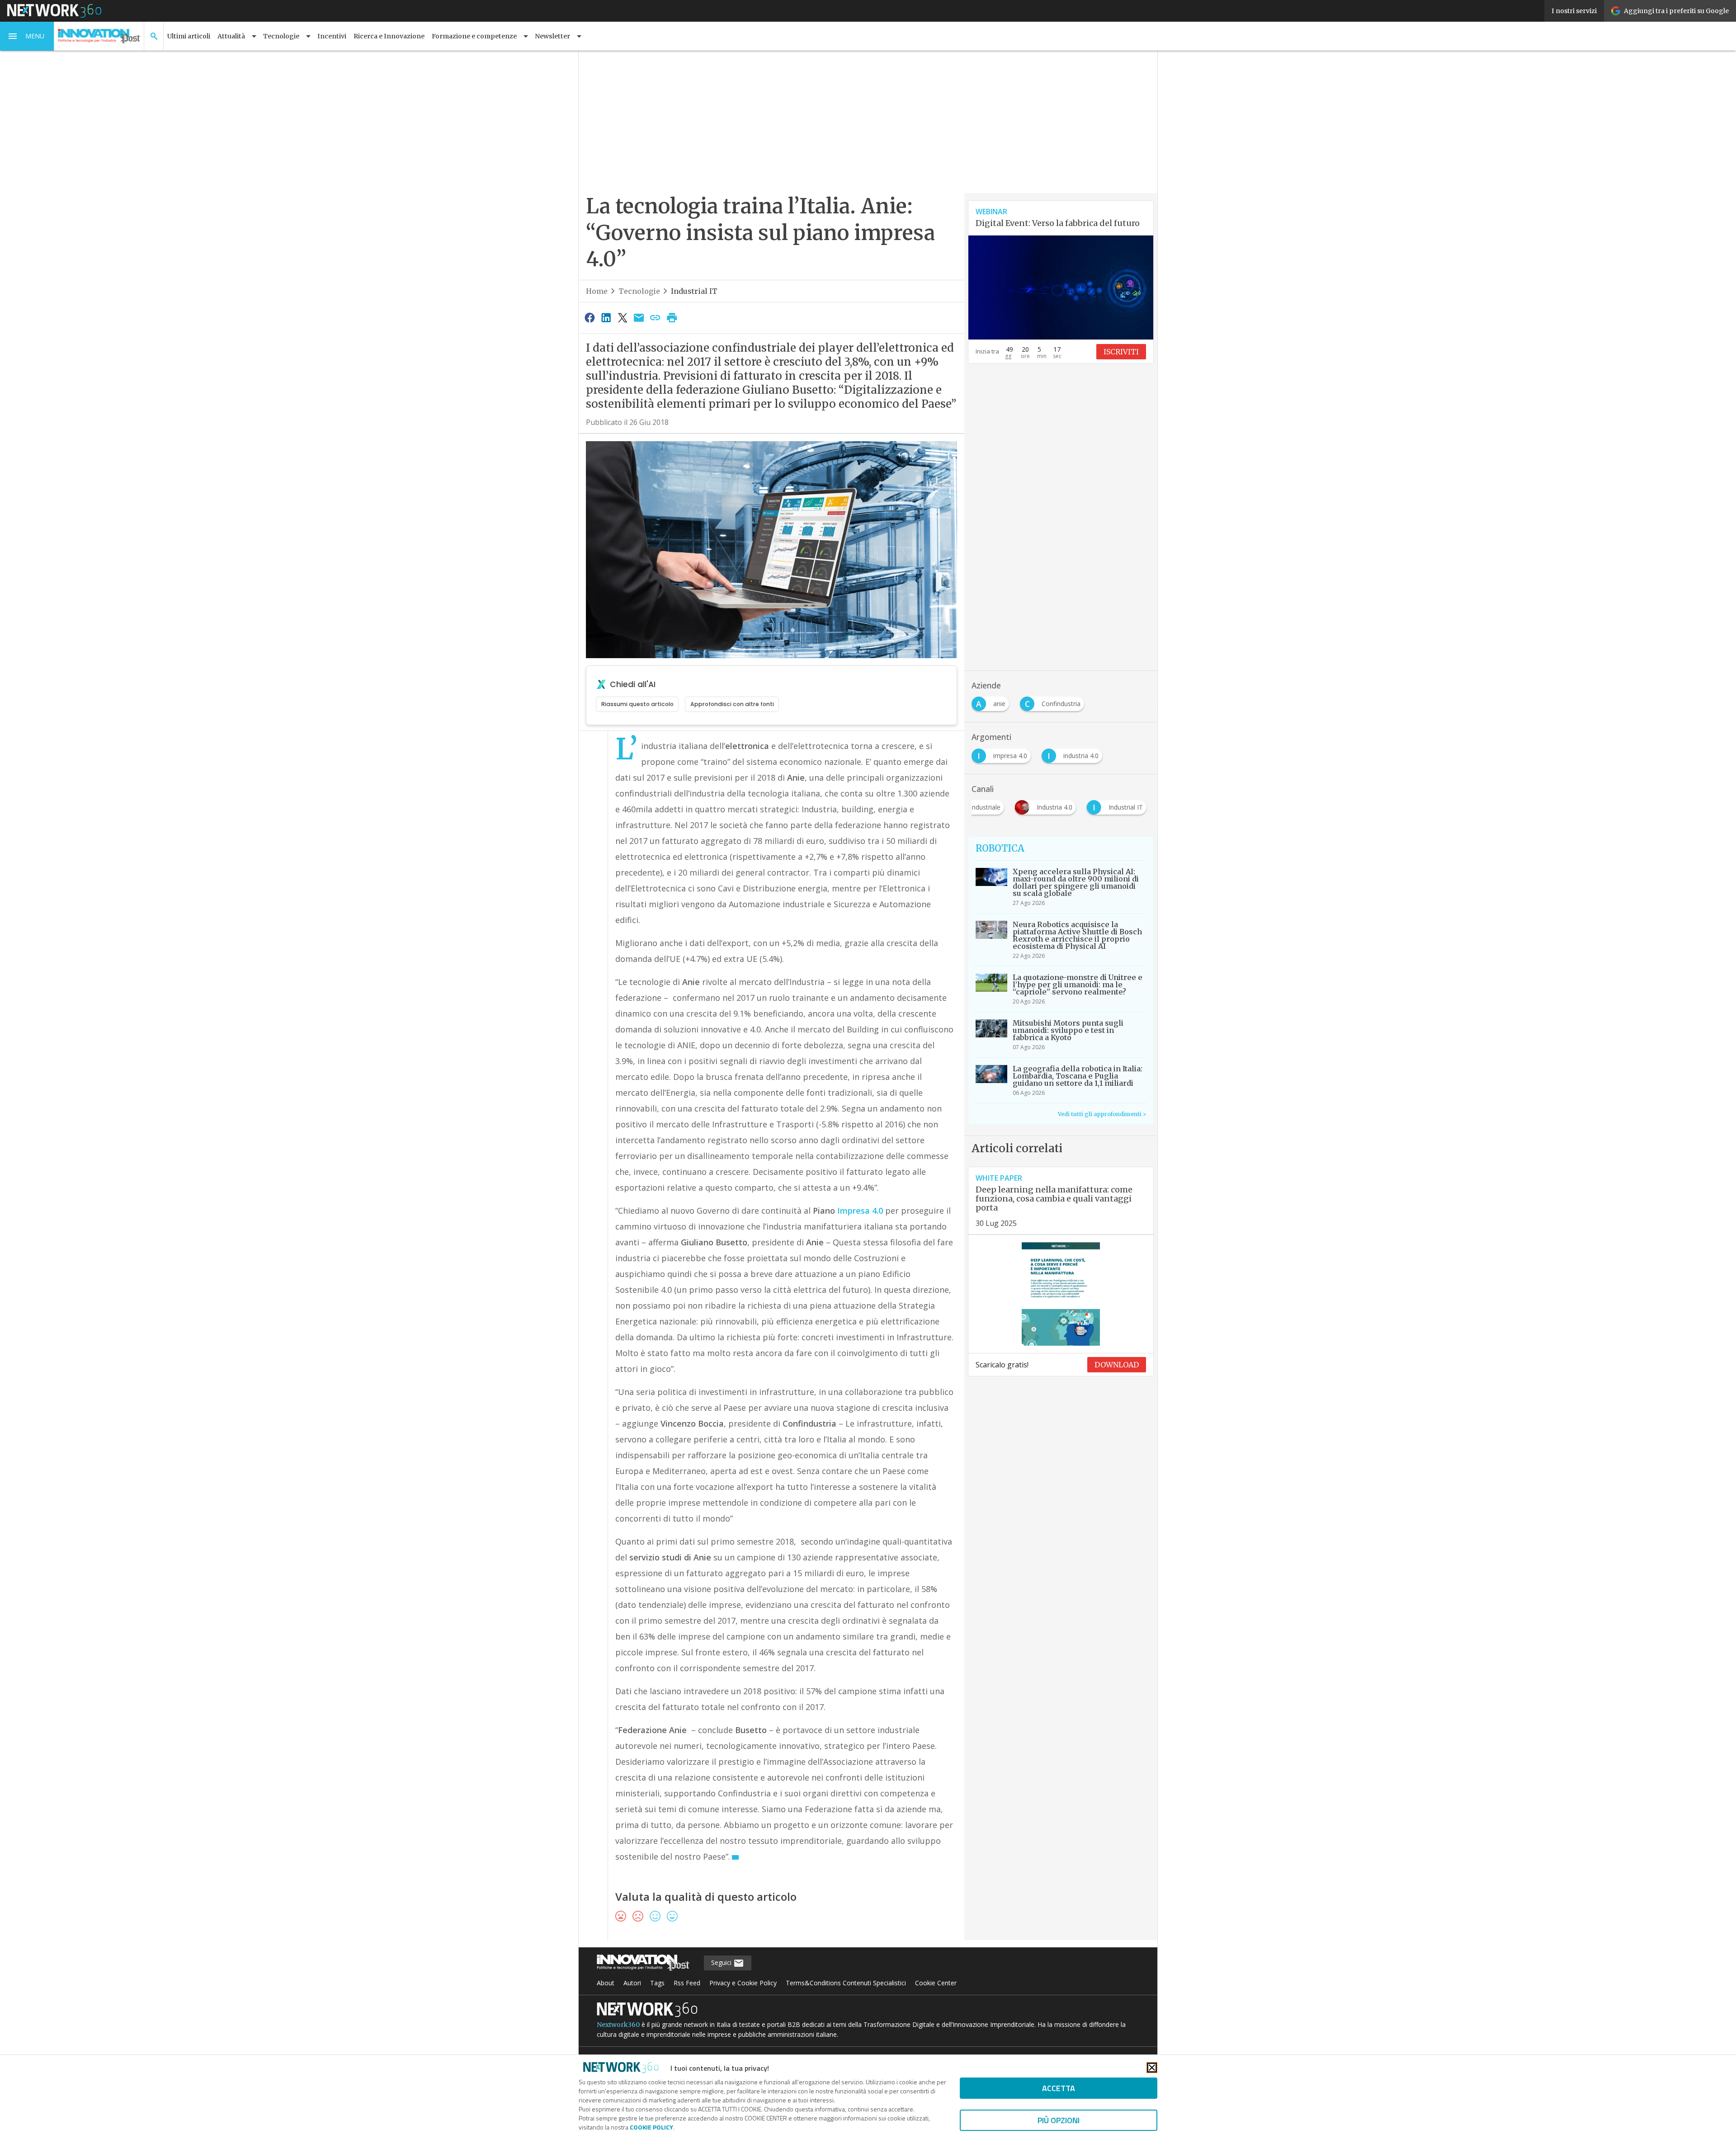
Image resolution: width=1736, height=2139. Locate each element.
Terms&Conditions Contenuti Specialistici (846, 1983)
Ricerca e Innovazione (389, 36)
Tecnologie (639, 291)
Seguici (722, 1962)
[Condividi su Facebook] (590, 317)
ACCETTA (1059, 2088)
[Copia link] (656, 317)
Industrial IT (694, 291)
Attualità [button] (231, 36)
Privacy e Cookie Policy (743, 1983)
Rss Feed (687, 1983)
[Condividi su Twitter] (623, 317)
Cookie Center (936, 1983)
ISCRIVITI (1121, 352)
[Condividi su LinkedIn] (606, 317)
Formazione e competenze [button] (474, 36)
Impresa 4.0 (860, 1211)
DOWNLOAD (1117, 1365)
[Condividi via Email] (639, 317)
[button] (27, 36)
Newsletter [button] (552, 36)
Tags (657, 1983)
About (606, 1983)
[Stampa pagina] (672, 317)
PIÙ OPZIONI (1059, 2120)
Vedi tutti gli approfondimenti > (1102, 1114)
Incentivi (332, 36)
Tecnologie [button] (281, 36)
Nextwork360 (618, 2025)
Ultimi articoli (189, 36)
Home (597, 291)
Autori (632, 1983)
